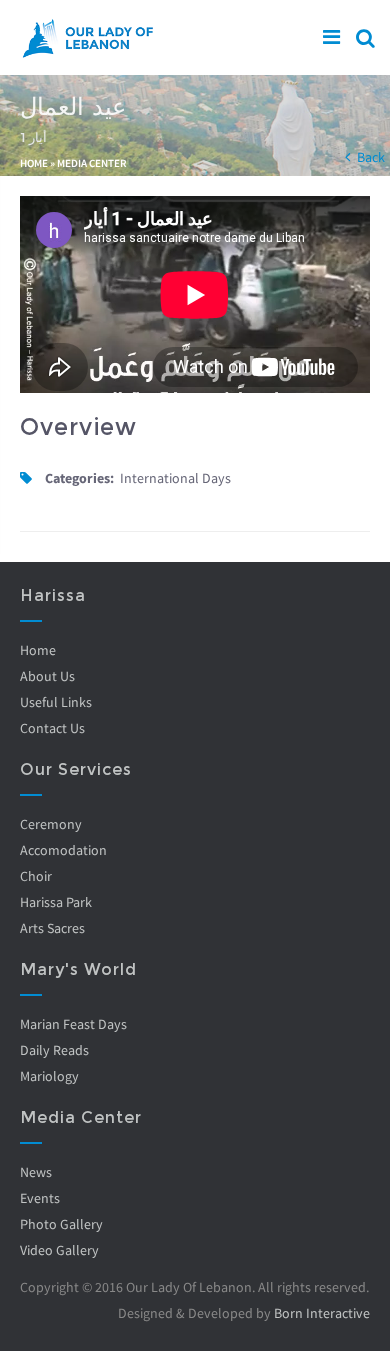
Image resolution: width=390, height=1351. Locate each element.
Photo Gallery (61, 1224)
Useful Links (56, 702)
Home (34, 163)
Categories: (79, 478)
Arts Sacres (52, 928)
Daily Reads (54, 1050)
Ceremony (51, 824)
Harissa (53, 595)
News (36, 1172)
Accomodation (63, 850)
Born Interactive (322, 1313)
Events (40, 1198)
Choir (36, 876)
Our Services (76, 769)
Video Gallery (59, 1250)
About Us (47, 676)
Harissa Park (56, 902)
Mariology (49, 1076)
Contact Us (52, 728)
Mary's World (78, 969)
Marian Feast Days (73, 1024)
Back (371, 157)
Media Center (92, 163)
